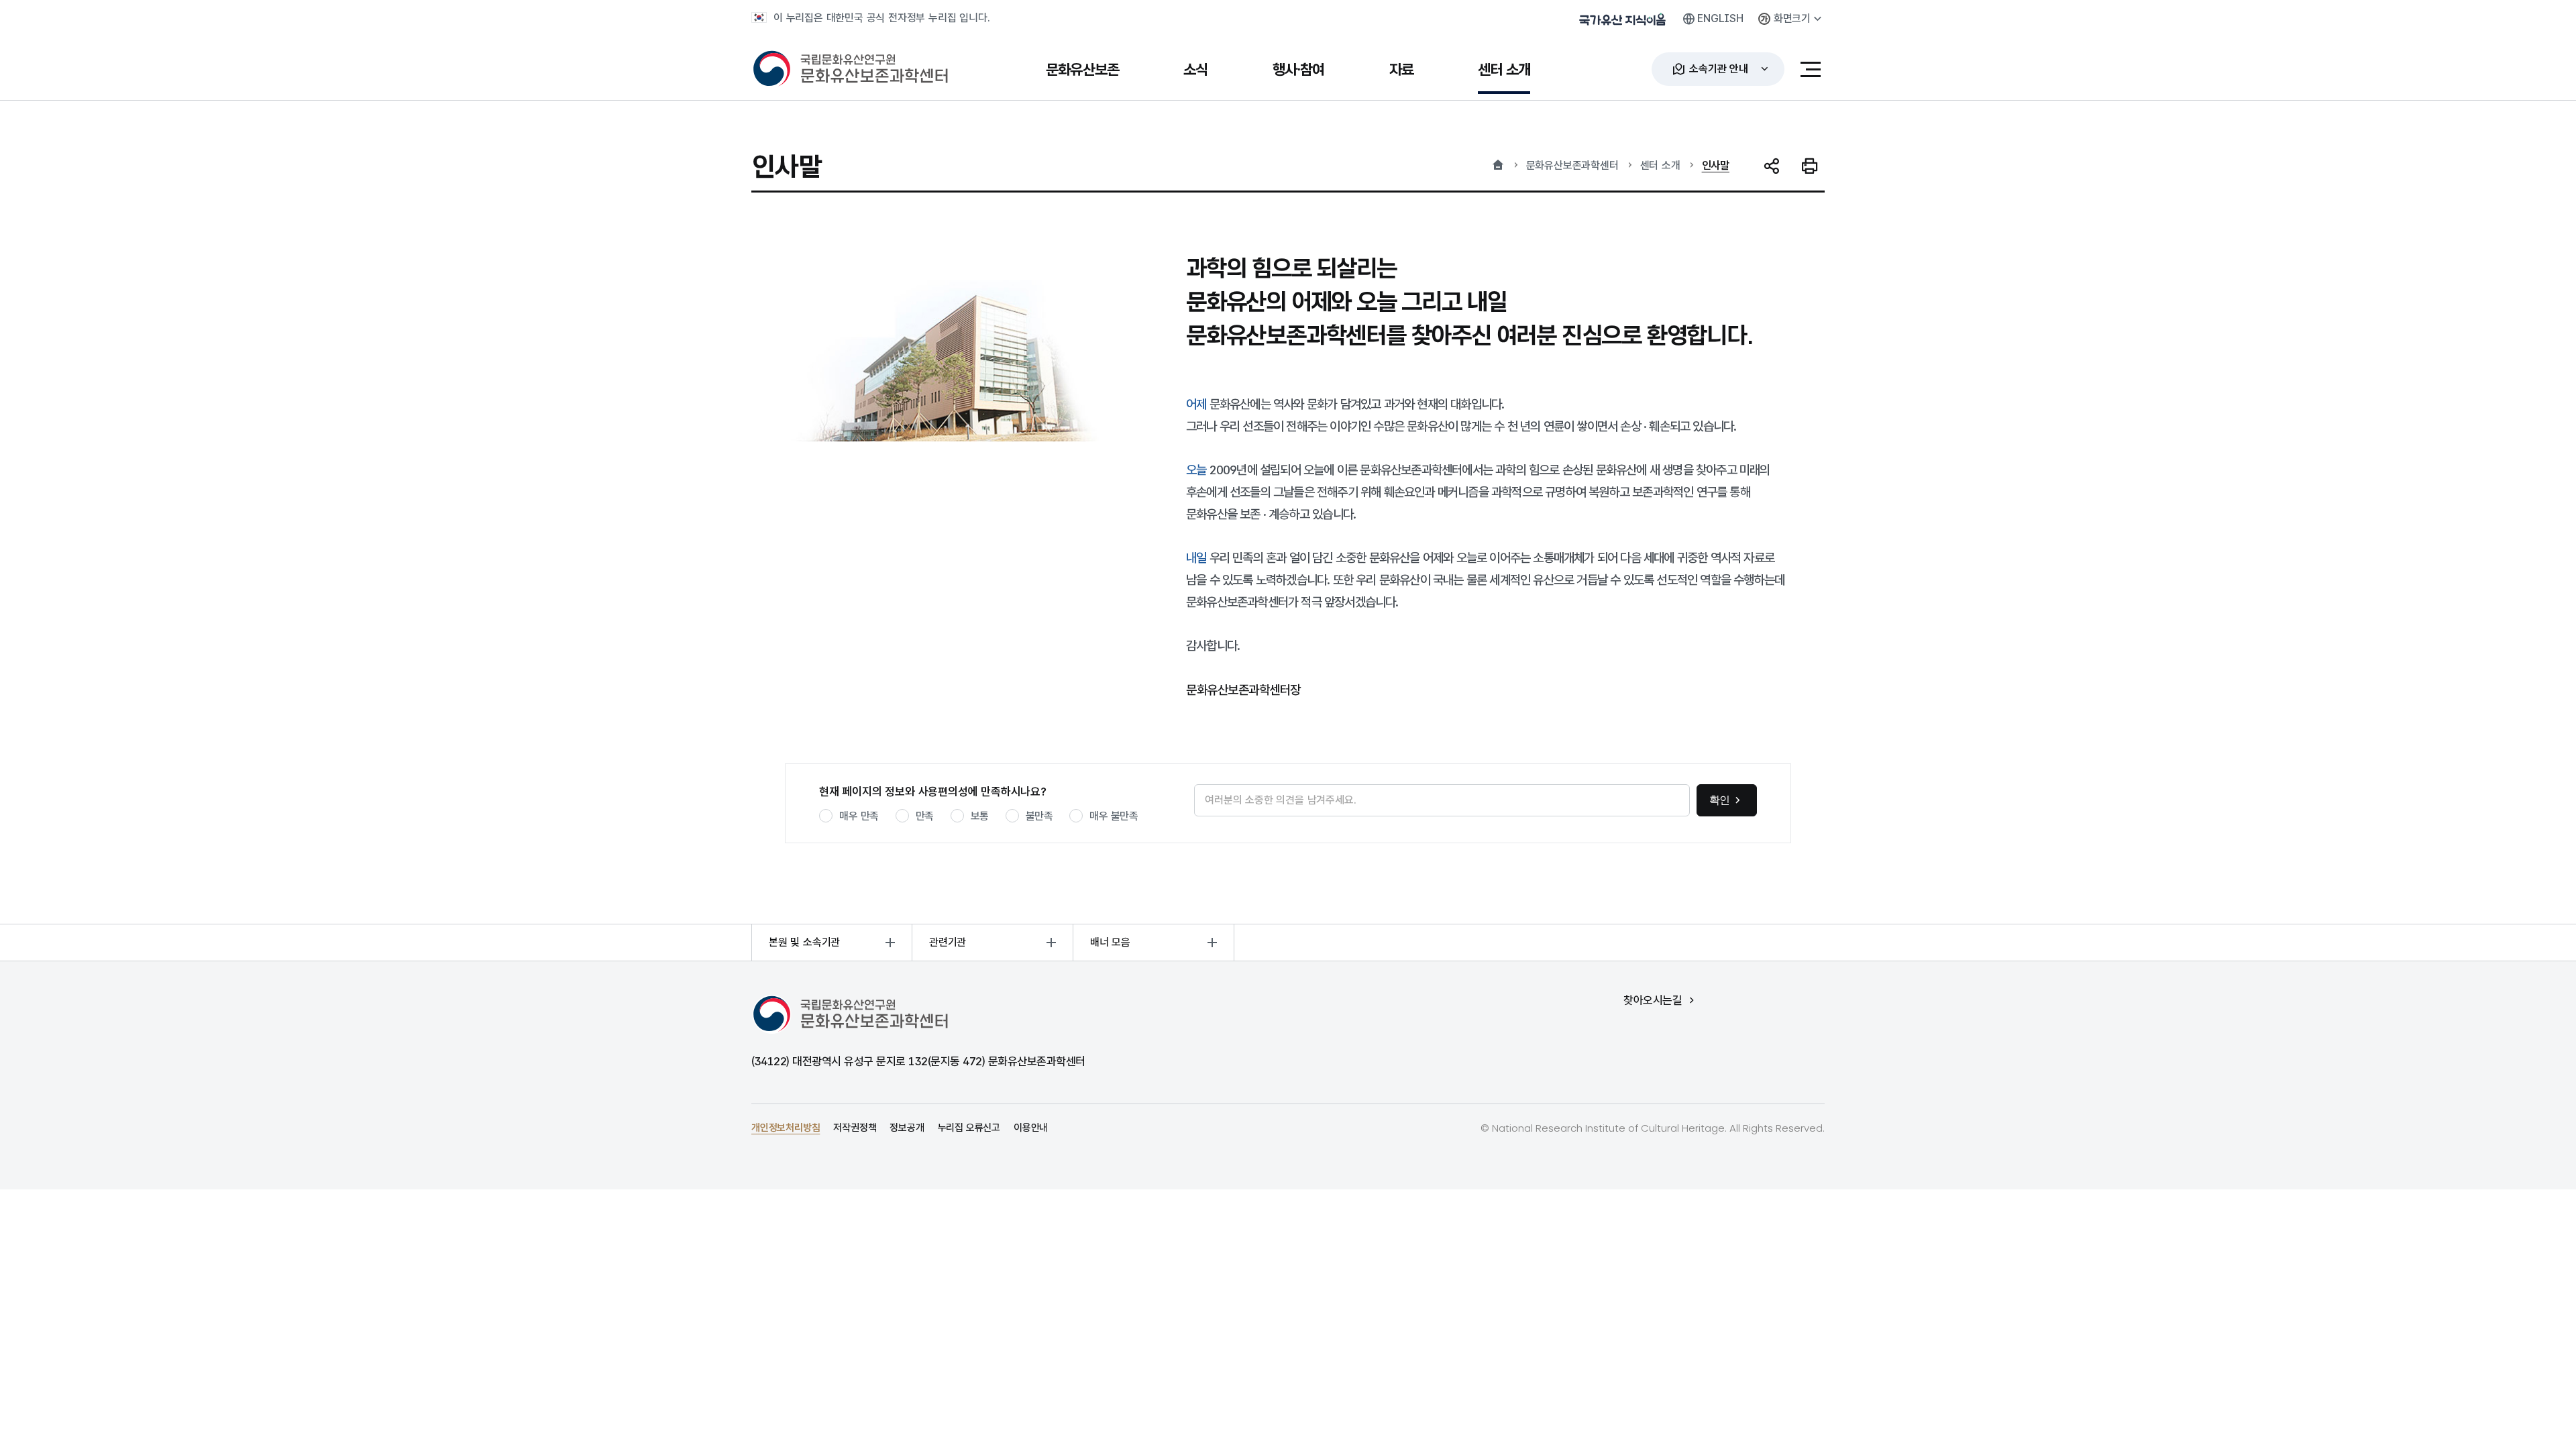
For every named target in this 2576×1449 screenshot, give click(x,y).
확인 (1720, 800)
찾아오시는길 (1653, 1001)
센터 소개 (1660, 165)
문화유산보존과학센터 (1572, 165)
